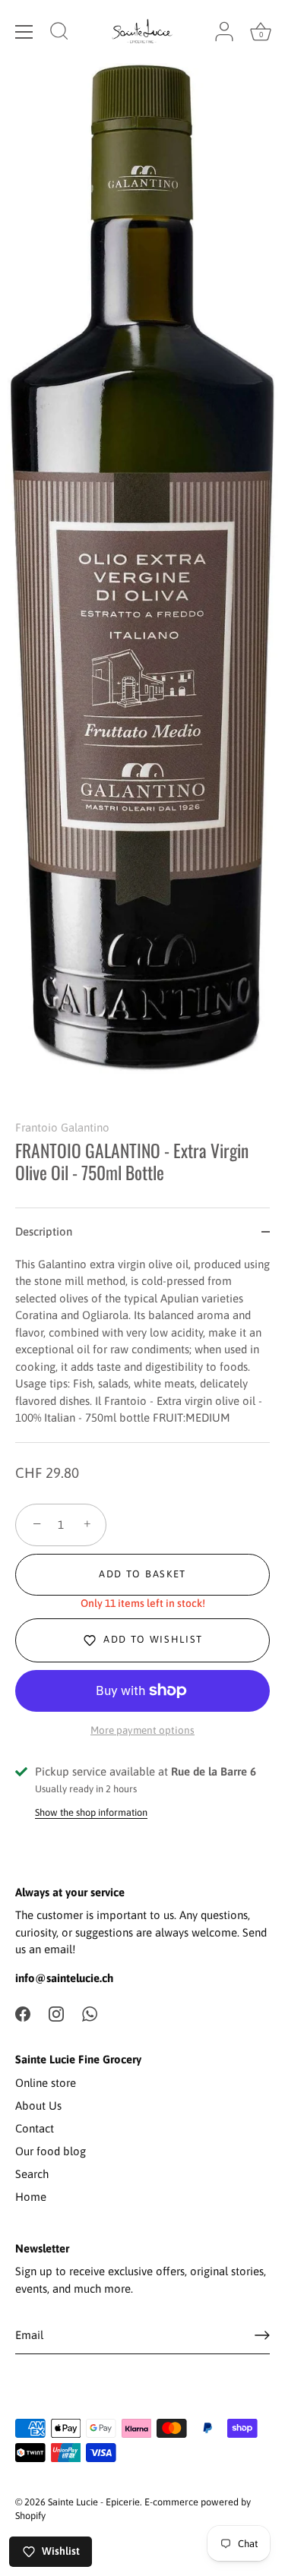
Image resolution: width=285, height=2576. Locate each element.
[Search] (59, 33)
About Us (38, 2106)
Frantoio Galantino (62, 1127)
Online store (46, 2083)
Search (32, 2174)
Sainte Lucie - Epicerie (94, 2502)
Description (44, 1231)
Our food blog (51, 2151)
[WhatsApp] (90, 2013)
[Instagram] (56, 2013)
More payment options (142, 1730)
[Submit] (262, 2335)
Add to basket (142, 1574)
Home (31, 2197)
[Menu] (24, 32)
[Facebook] (23, 2013)
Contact (35, 2128)
